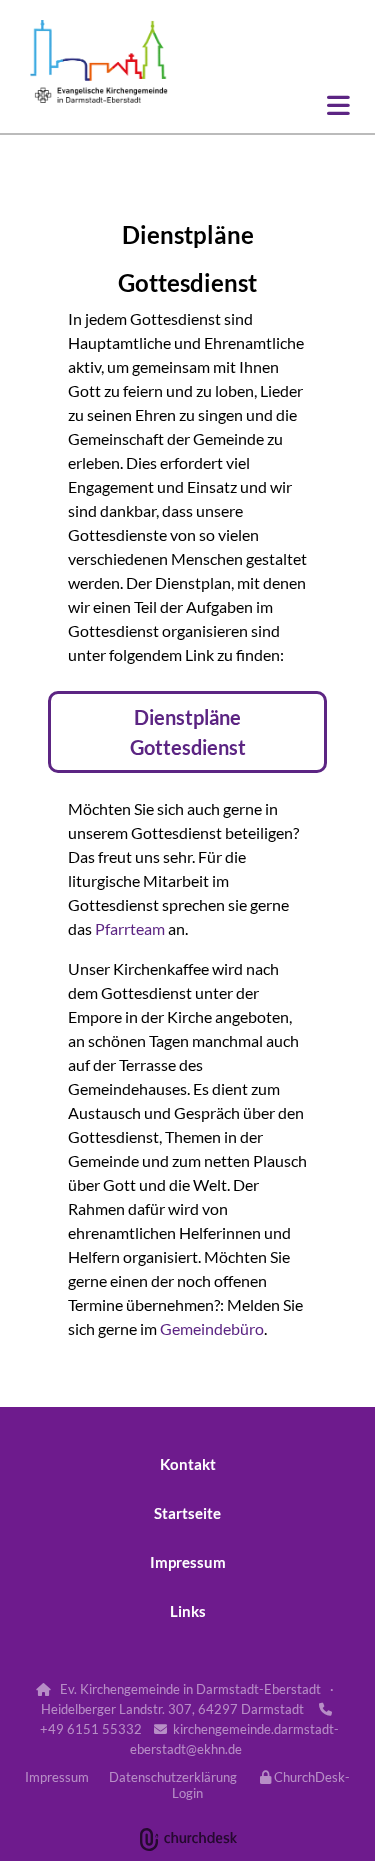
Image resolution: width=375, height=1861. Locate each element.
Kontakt (188, 1464)
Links (188, 1611)
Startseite (187, 1513)
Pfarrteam (130, 928)
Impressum (188, 1562)
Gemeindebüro (212, 1328)
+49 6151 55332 (91, 1729)
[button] (277, 105)
